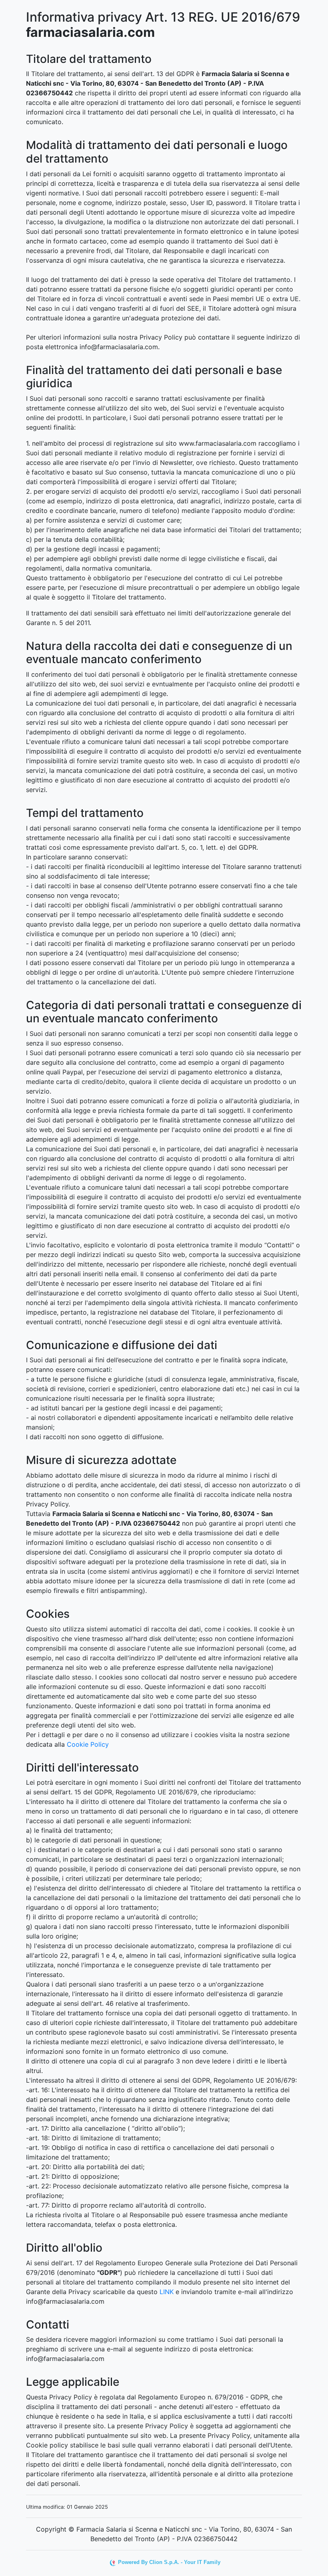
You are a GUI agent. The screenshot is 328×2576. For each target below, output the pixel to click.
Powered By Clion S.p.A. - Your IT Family (169, 2562)
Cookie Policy (88, 1744)
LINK (167, 2292)
